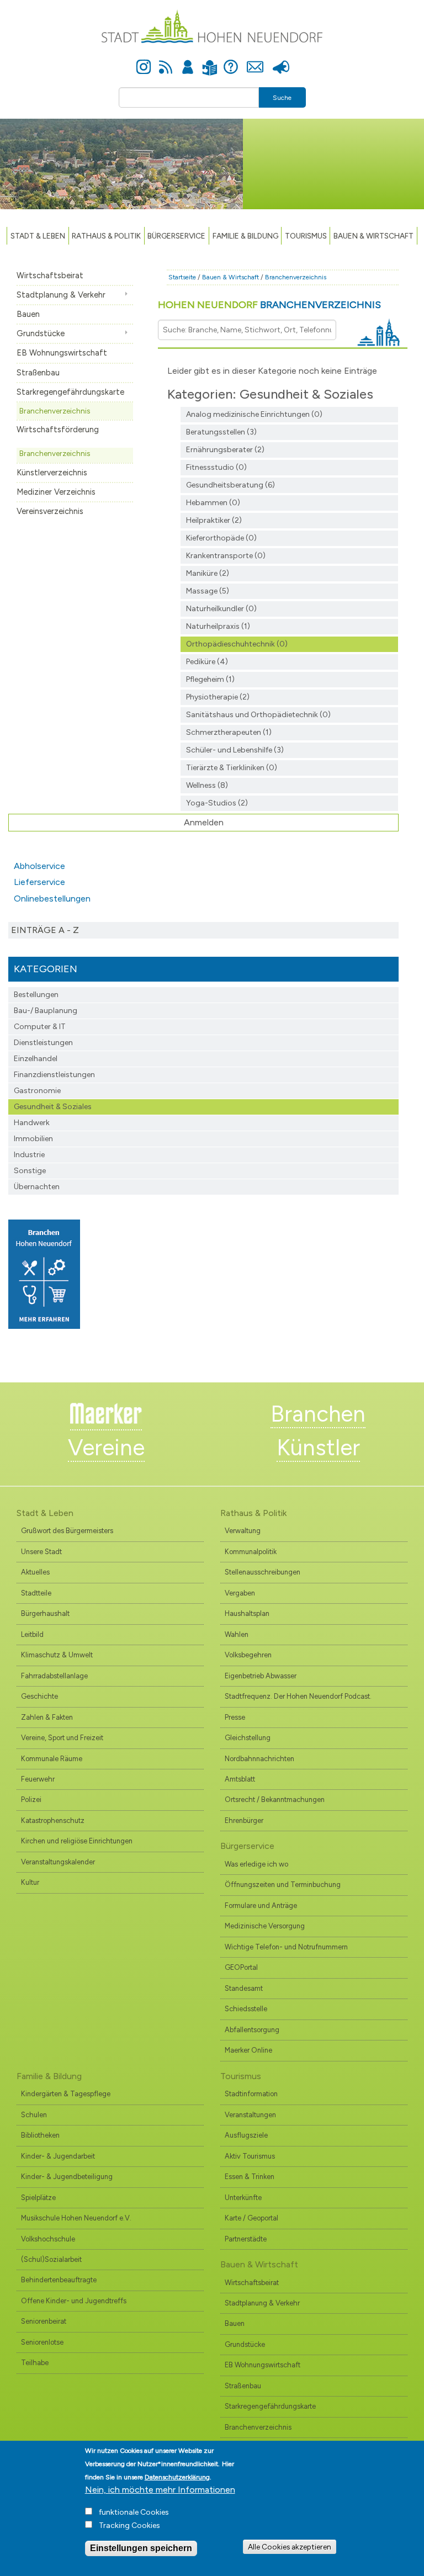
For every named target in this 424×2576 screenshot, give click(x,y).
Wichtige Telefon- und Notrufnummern (286, 1947)
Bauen (28, 314)
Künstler (318, 1448)
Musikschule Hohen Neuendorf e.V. (76, 2218)
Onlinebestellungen (52, 899)
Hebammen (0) (213, 503)
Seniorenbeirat (44, 2321)
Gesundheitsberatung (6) (230, 485)
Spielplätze (38, 2198)
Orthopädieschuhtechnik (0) (237, 644)
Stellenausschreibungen (263, 1572)
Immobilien (33, 1139)
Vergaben (240, 1593)
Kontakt (255, 61)
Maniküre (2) (208, 573)
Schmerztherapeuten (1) (229, 732)
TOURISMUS (306, 236)
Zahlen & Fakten (47, 1717)
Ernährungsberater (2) (225, 450)
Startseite (182, 277)
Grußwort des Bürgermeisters (67, 1531)
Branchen (318, 1414)
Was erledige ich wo (256, 1864)
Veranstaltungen (250, 2115)
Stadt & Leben (38, 236)
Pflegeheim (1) (210, 679)
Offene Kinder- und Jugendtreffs (74, 2301)
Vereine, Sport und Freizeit (62, 1738)
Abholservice (39, 866)
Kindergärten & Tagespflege (66, 2094)
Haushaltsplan (247, 1613)
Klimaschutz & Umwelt (57, 1655)
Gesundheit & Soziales (53, 1107)
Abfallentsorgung (252, 2030)
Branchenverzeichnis (55, 411)
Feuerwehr (38, 1779)
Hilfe (231, 61)
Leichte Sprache (210, 61)
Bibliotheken (40, 2135)
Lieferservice (39, 882)
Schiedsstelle (246, 2009)
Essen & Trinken (250, 2177)
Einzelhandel (36, 1059)
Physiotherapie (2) (218, 697)
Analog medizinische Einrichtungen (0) (254, 414)
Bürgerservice (176, 236)
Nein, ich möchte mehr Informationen (160, 2490)
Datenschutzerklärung (177, 2477)
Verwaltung (243, 1531)
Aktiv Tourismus (250, 2156)
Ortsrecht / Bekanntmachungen (275, 1800)
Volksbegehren (248, 1655)
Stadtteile (36, 1593)
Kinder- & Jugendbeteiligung (67, 2177)
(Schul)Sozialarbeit (51, 2259)
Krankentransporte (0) (226, 556)
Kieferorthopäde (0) (221, 538)
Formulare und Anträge (261, 1906)
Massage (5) (208, 591)
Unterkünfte (243, 2198)
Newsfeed (166, 61)
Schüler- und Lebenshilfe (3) (235, 750)
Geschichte (39, 1696)
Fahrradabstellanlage (54, 1676)
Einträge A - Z (45, 930)
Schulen (34, 2115)
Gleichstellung (248, 1738)
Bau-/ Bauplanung (46, 1011)
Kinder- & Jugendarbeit (58, 2156)
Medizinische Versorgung (265, 1926)
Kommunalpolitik (251, 1552)
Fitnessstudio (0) (216, 467)
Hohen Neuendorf (269, 305)
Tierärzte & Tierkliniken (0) (232, 768)
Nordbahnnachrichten (259, 1759)
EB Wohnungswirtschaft (62, 353)
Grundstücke (41, 333)
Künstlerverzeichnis (52, 473)
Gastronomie (37, 1091)
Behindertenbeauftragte (59, 2280)
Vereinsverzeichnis (50, 511)
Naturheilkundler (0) (221, 609)
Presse (281, 61)
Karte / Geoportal (251, 2218)
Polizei (31, 1800)
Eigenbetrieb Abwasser (261, 1676)
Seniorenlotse (42, 2342)
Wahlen (237, 1634)
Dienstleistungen (43, 1043)
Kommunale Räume (52, 1759)
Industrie (29, 1155)
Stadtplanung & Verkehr (61, 295)
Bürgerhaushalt (45, 1613)
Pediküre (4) (207, 662)
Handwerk (32, 1123)
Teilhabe (35, 2363)
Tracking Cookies (129, 2525)
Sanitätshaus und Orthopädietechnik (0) (258, 715)
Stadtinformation (251, 2094)
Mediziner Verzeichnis (56, 492)
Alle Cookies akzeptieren (290, 2547)
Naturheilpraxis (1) (218, 626)
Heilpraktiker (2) (214, 520)
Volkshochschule (48, 2239)
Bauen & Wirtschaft (373, 236)
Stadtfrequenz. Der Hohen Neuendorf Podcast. (298, 1696)
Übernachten (37, 1187)
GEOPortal (241, 1967)
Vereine (106, 1448)
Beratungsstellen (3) (221, 432)
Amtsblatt (240, 1779)
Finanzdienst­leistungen (54, 1075)
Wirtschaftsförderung (58, 430)
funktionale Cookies (134, 2512)
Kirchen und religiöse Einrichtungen (77, 1841)
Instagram (144, 61)
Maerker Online (248, 2050)
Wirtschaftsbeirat (50, 275)
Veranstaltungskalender (58, 1862)
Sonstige (30, 1171)
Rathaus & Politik (106, 236)
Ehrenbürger (244, 1820)
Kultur (30, 1882)
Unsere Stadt (41, 1552)
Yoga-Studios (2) (217, 803)
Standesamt (244, 1988)
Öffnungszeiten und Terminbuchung (283, 1885)
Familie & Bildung (245, 236)
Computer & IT (40, 1027)
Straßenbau (38, 373)
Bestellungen (36, 995)
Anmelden (188, 61)
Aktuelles (35, 1572)
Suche (282, 98)
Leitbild (32, 1634)
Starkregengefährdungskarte (70, 392)
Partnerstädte (246, 2239)
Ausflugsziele (246, 2135)
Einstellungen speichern (141, 2548)
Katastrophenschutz (53, 1820)
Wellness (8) (207, 785)
